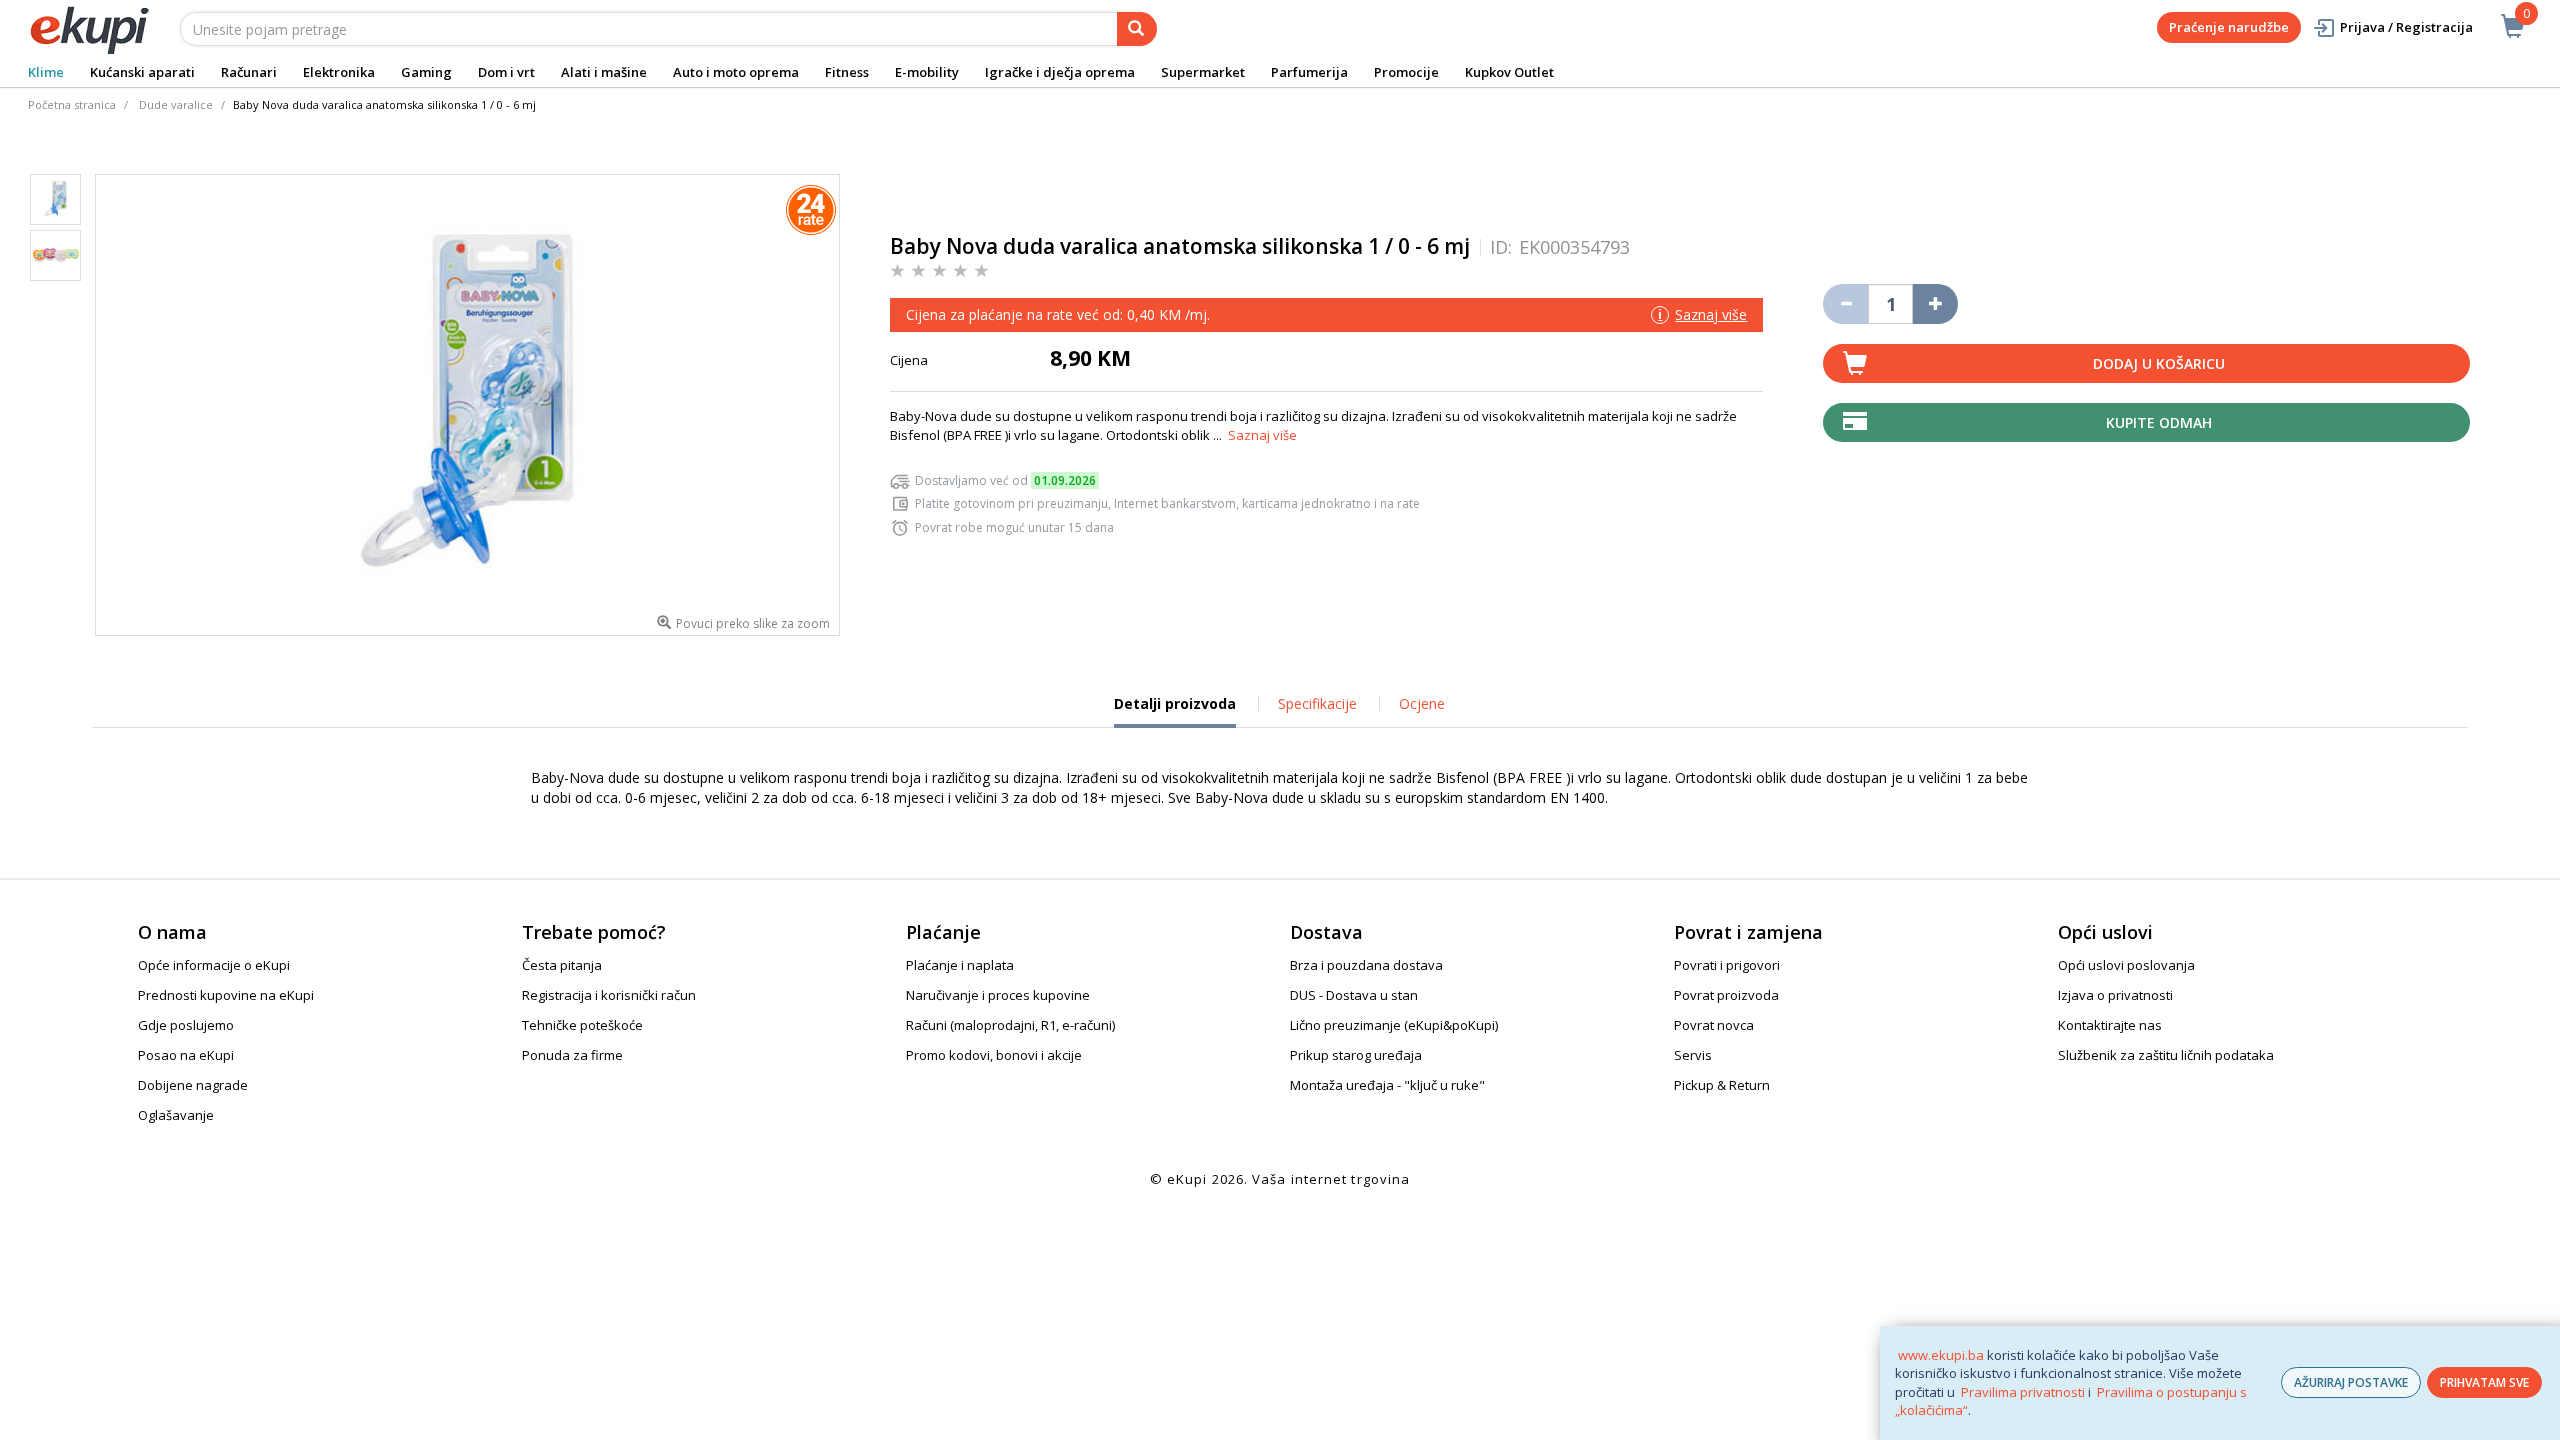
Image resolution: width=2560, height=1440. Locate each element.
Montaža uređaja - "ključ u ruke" (1387, 1085)
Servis (1693, 1055)
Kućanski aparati (142, 72)
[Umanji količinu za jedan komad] (1845, 304)
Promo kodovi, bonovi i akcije (994, 1055)
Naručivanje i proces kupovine (998, 995)
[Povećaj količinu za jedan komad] (1935, 304)
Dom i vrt (506, 72)
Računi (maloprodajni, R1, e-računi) (1010, 1025)
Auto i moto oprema (736, 72)
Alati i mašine (604, 72)
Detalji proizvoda (1175, 711)
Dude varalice (176, 104)
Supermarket (1203, 72)
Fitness (847, 72)
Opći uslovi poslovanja (2126, 965)
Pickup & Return (1722, 1085)
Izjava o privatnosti (2115, 995)
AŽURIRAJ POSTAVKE (2351, 1382)
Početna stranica (72, 104)
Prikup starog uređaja (1356, 1055)
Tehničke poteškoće (582, 1025)
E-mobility (927, 72)
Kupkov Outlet (1509, 72)
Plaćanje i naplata (960, 965)
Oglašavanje (176, 1115)
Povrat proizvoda (1726, 995)
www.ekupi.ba (1941, 1355)
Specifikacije (1317, 703)
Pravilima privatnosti (2023, 1392)
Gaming (426, 72)
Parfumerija (1309, 72)
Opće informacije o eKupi (214, 965)
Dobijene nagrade (193, 1085)
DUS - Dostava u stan (1354, 995)
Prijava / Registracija (2406, 27)
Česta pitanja (562, 965)
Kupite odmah (2159, 422)
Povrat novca (1714, 1025)
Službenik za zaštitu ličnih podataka (2166, 1055)
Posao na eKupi (186, 1055)
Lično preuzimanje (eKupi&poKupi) (1394, 1025)
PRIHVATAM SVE (2484, 1382)
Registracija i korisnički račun (609, 995)
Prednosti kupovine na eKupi (226, 995)
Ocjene (1422, 703)
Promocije (1406, 72)
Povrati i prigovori (1727, 965)
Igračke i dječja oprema (1060, 72)
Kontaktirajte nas (2110, 1025)
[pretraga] (1137, 29)
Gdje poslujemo (186, 1025)
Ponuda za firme (572, 1055)
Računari (249, 72)
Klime (46, 72)
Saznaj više (1262, 435)
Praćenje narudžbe (2229, 27)
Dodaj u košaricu (2159, 363)
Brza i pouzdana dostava (1366, 965)
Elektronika (339, 72)
